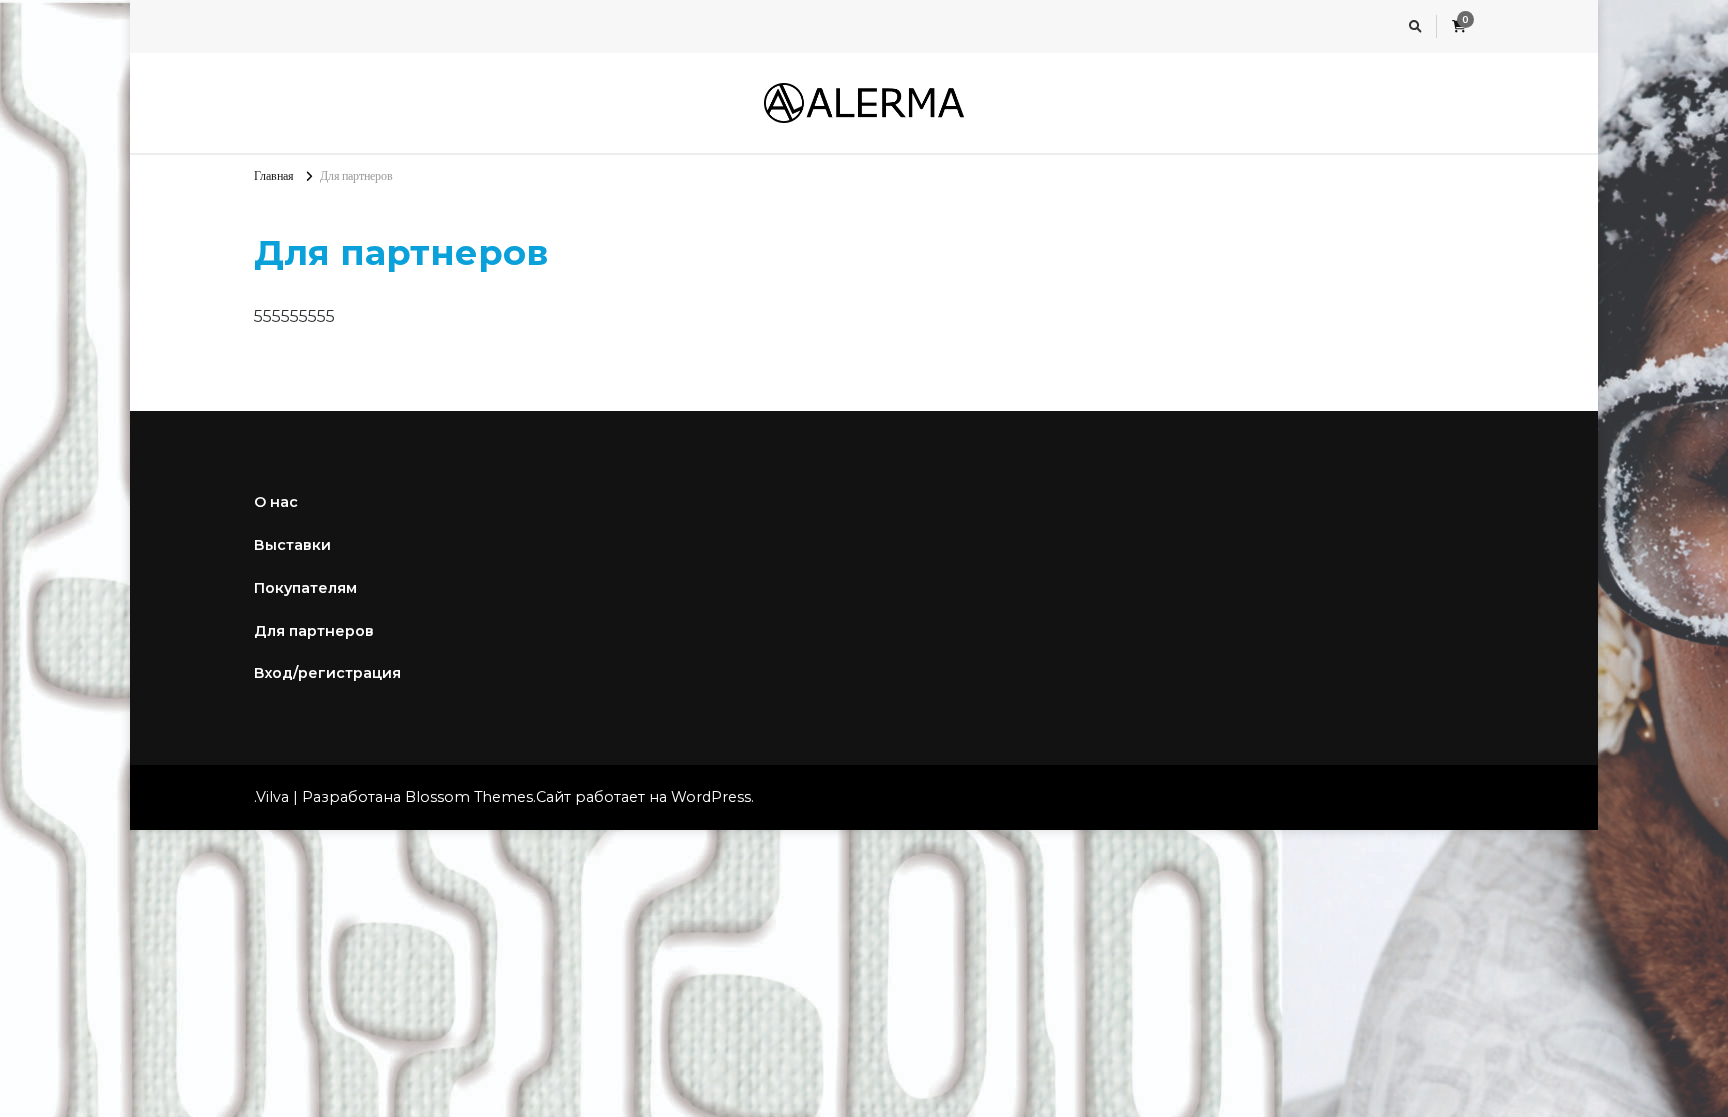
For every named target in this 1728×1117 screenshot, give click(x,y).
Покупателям (305, 588)
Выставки (292, 545)
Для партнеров (314, 631)
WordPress (711, 797)
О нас (276, 502)
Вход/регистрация (327, 673)
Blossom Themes (469, 797)
